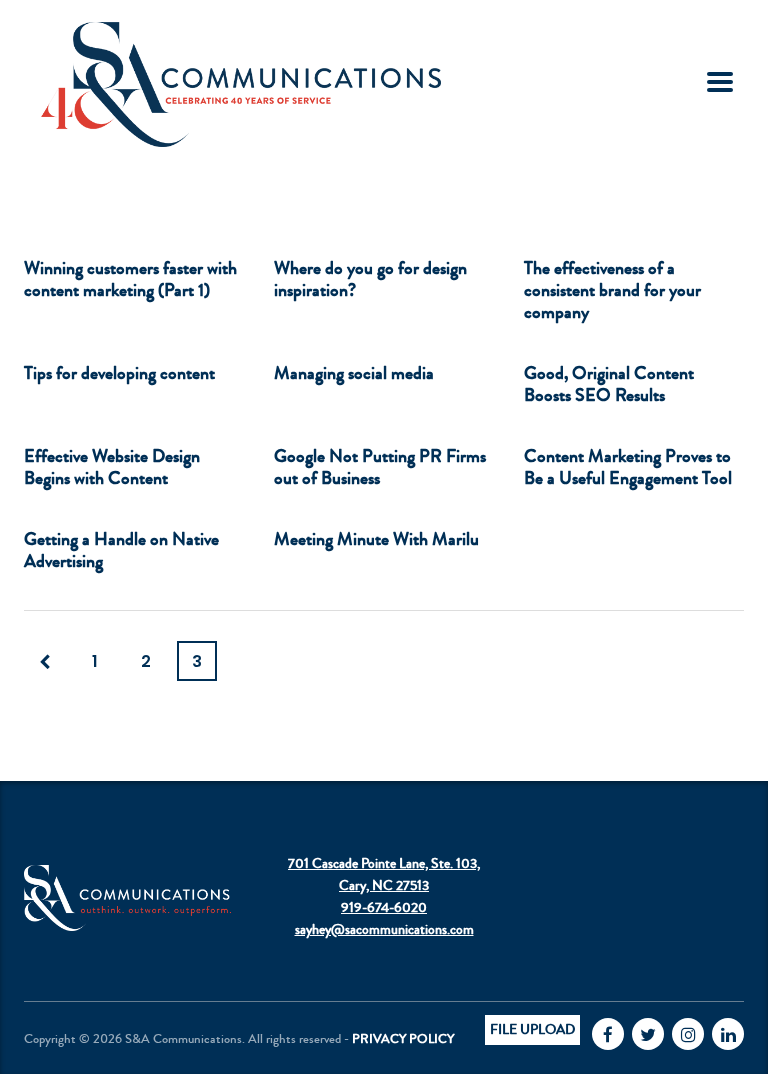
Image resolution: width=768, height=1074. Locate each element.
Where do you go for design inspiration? (370, 279)
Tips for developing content (119, 373)
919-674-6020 (384, 908)
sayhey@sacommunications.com (384, 930)
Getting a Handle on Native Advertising (121, 550)
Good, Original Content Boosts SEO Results (609, 384)
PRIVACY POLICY (403, 1039)
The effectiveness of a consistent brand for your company (612, 290)
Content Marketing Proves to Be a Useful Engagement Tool (628, 467)
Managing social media (354, 373)
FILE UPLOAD (532, 1030)
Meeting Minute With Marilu (376, 539)
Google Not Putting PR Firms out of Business (380, 467)
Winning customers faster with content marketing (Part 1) (130, 279)
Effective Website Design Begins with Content (112, 467)
